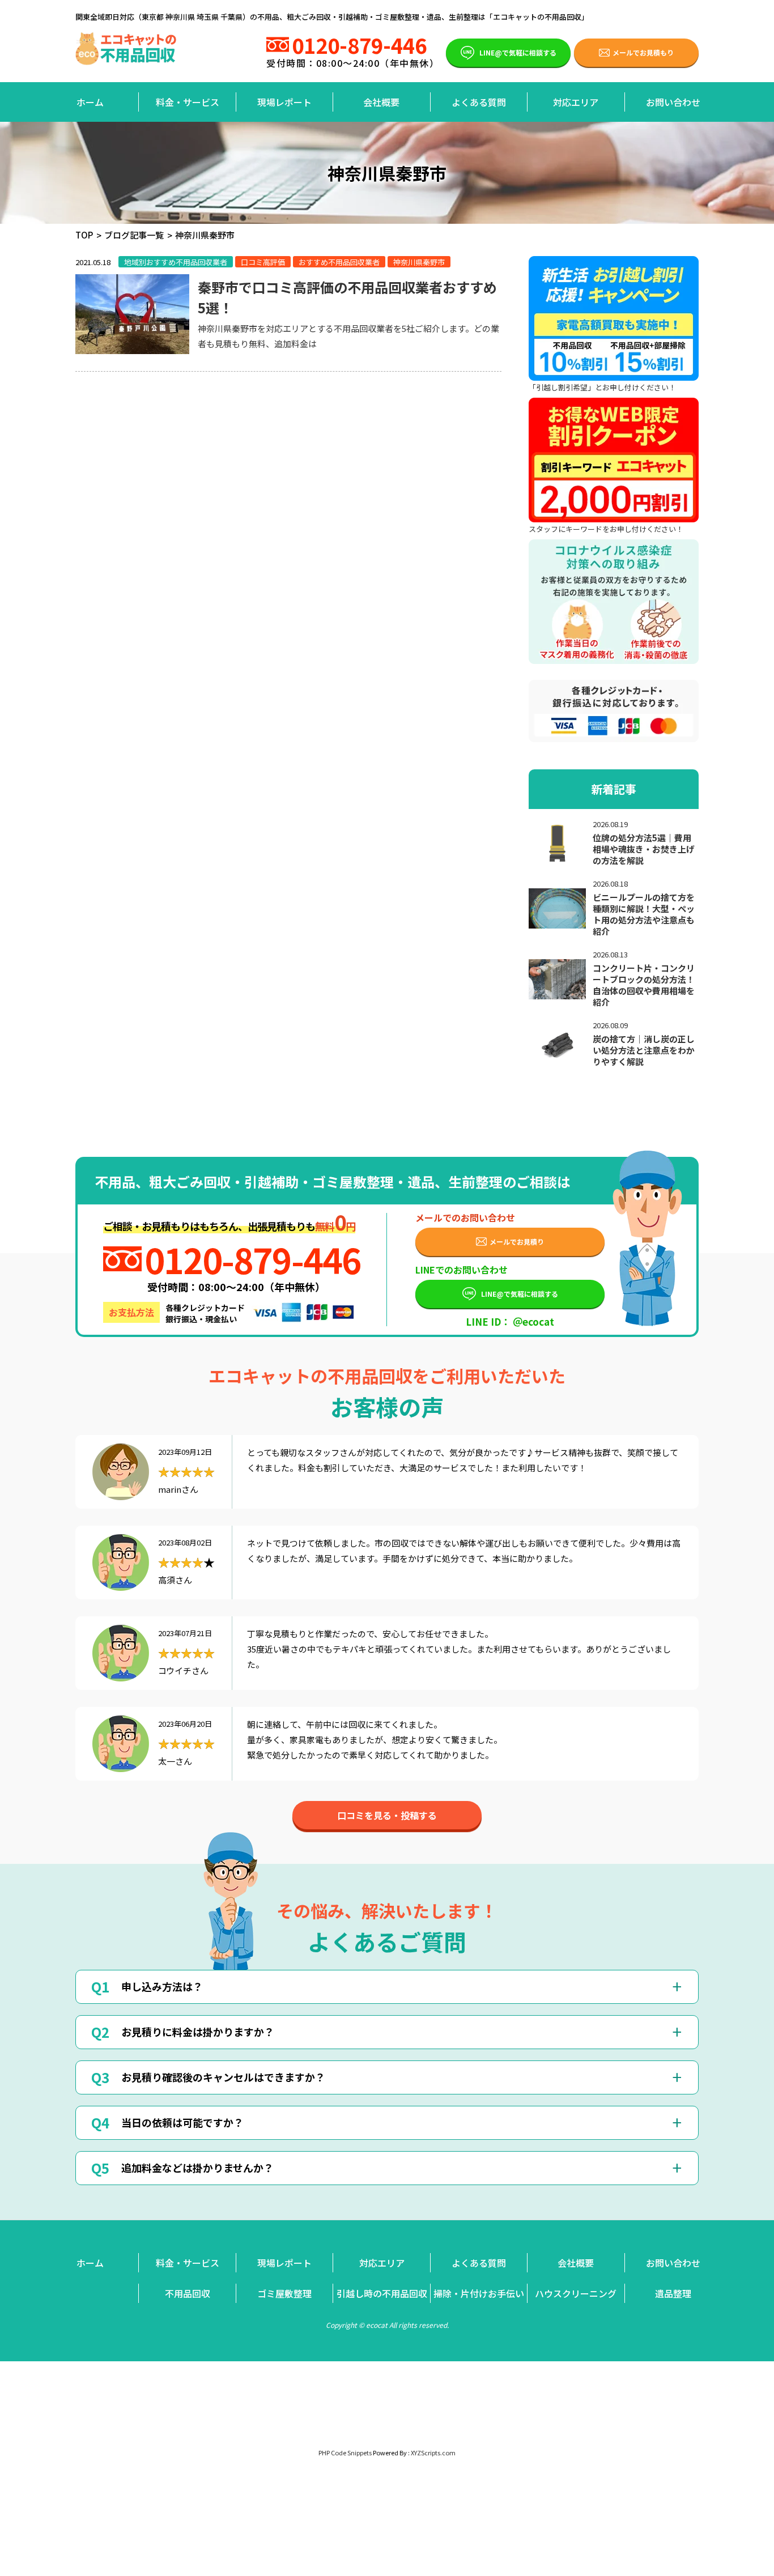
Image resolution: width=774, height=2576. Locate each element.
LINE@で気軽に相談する (518, 52)
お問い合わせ (673, 102)
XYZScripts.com (433, 2452)
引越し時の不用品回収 (382, 2293)
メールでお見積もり (643, 52)
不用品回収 (188, 2293)
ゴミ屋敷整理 (284, 2293)
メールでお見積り (517, 1242)
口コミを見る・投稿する (387, 1815)
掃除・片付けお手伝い (479, 2293)
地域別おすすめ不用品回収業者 (176, 262)
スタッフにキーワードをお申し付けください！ (606, 529)
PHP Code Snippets (345, 2452)
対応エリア (576, 102)
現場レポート (284, 102)
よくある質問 (479, 102)
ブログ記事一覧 (134, 235)
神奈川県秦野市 (419, 262)
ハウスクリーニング (576, 2293)
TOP (84, 235)
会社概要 (381, 102)
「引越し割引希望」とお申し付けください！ (602, 387)
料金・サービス (188, 102)
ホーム (90, 102)
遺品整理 (673, 2293)
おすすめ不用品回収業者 (339, 262)
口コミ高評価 (263, 262)
